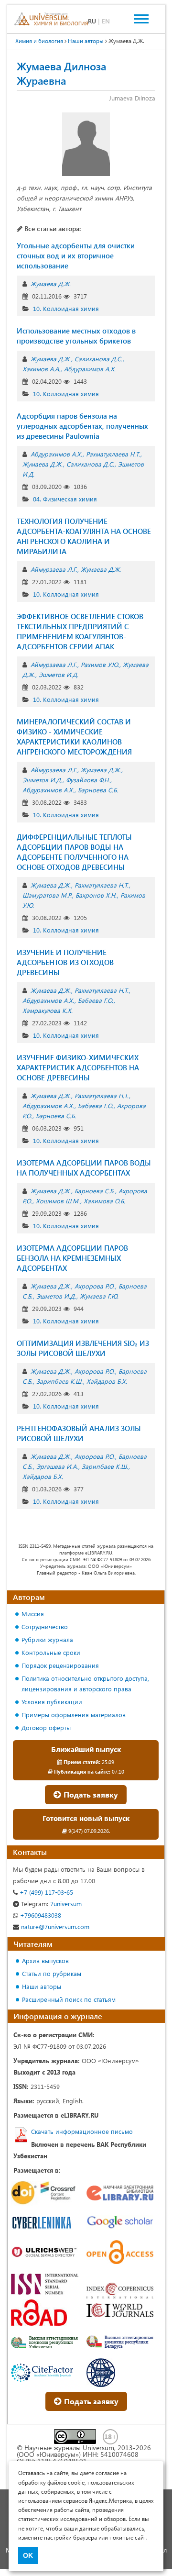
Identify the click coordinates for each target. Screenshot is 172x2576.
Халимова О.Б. (104, 1201)
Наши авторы (42, 1986)
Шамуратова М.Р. (47, 895)
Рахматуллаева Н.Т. (113, 454)
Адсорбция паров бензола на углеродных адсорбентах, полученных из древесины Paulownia (82, 426)
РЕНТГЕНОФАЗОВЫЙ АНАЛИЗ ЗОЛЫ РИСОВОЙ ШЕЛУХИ (79, 1433)
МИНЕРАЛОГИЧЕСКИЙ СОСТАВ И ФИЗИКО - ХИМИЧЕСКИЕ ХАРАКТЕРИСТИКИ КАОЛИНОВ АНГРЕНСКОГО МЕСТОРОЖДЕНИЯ (74, 737)
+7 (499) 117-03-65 (45, 1892)
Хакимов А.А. (41, 369)
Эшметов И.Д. (59, 674)
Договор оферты (46, 1727)
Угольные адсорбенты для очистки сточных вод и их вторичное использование (76, 255)
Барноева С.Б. (98, 790)
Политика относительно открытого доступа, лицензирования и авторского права (85, 1683)
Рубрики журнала (47, 1639)
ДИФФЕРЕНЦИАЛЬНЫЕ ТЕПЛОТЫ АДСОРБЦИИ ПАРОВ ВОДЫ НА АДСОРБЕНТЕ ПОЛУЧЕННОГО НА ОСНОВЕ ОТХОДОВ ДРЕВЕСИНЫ (74, 852)
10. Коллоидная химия (66, 308)
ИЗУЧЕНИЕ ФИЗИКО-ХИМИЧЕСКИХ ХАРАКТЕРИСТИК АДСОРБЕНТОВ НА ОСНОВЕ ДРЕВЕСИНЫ (78, 1067)
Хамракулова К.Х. (48, 1010)
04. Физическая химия (65, 499)
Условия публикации (52, 1702)
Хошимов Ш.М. (58, 1201)
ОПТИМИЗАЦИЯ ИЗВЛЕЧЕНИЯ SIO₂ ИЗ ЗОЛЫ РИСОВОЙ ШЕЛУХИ (83, 1348)
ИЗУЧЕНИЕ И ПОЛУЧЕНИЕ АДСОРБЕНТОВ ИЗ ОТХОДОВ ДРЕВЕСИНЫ (65, 962)
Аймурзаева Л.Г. (54, 569)
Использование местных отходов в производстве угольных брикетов (76, 336)
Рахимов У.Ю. (100, 664)
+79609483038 (40, 1915)
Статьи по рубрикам (52, 1973)
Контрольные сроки (51, 1652)
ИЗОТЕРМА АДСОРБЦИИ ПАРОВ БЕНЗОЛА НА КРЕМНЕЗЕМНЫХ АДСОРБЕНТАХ (72, 1258)
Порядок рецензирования (60, 1665)
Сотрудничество (45, 1627)
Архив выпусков (45, 1960)
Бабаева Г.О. (96, 1000)
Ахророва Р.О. (95, 1286)
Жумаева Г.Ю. (99, 1296)
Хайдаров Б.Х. (107, 1381)
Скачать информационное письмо (82, 2131)
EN (106, 21)
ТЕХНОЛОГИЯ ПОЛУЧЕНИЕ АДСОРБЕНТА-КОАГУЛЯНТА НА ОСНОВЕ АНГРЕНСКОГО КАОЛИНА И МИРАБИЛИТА (84, 536)
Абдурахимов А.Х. (90, 369)
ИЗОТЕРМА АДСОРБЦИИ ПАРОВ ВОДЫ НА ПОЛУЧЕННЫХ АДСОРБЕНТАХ (84, 1168)
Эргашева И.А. (57, 1466)
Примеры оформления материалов (74, 1715)
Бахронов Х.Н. (96, 895)
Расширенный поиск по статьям (69, 1999)
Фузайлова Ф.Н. (88, 780)
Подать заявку (90, 1794)
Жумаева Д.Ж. (51, 283)
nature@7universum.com (54, 1926)
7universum (51, 1904)
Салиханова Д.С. (98, 359)
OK (28, 2555)
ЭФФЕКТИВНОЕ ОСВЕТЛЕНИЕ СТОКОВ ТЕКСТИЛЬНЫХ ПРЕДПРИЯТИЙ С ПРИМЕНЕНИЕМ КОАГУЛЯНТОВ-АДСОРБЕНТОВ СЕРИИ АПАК (80, 631)
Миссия (33, 1614)
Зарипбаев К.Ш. (59, 1381)
